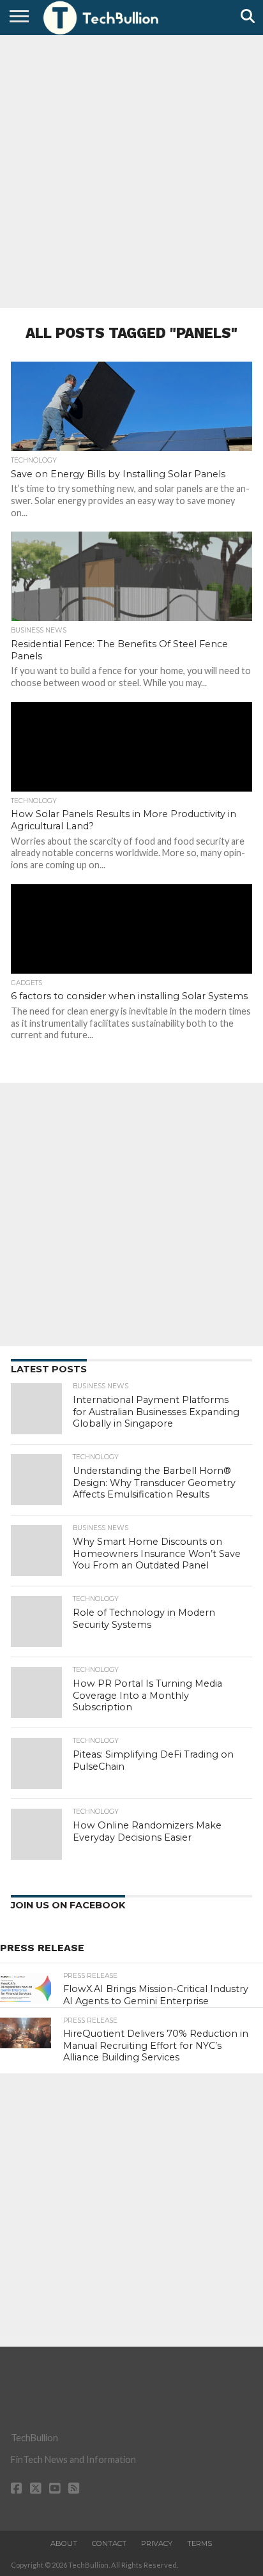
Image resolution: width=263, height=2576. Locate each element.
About (64, 2543)
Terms (199, 2543)
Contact (109, 2543)
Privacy (157, 2543)
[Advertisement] (131, 170)
